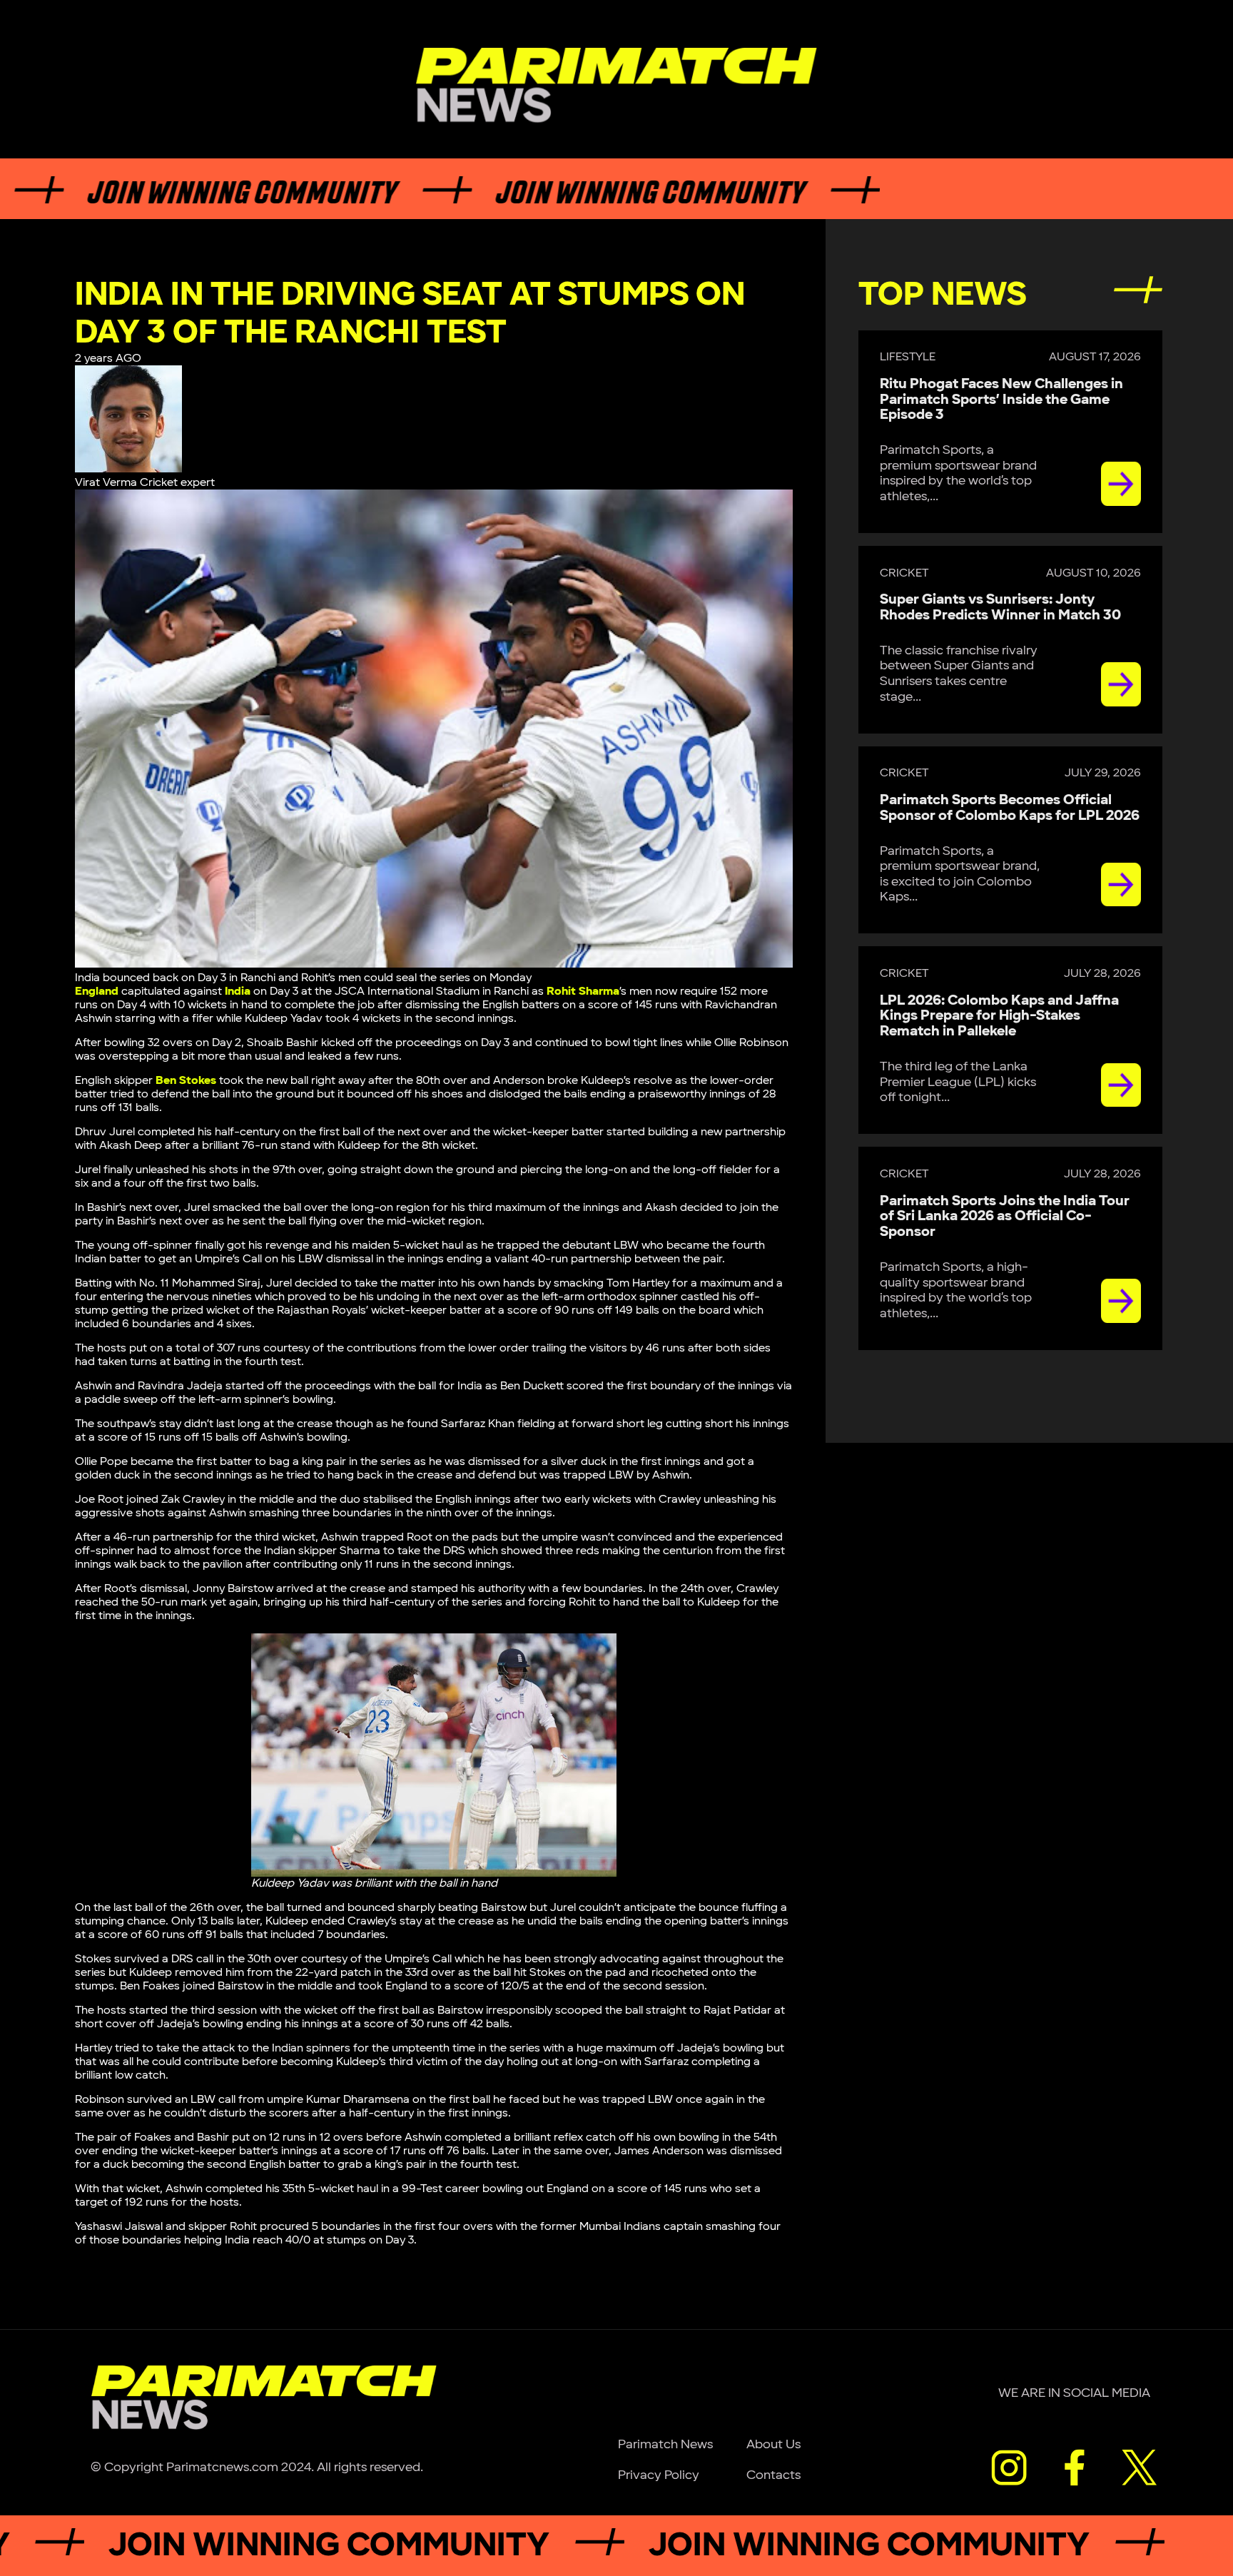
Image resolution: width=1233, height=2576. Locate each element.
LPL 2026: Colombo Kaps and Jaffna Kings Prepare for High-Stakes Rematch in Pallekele (999, 1016)
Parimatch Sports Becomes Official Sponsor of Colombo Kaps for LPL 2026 (1010, 808)
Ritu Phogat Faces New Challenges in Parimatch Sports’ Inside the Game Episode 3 (1001, 400)
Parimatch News (665, 2444)
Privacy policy (659, 2475)
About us (773, 2444)
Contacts (773, 2475)
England (97, 992)
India (238, 992)
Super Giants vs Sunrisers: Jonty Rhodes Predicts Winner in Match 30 (1000, 607)
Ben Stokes (186, 1081)
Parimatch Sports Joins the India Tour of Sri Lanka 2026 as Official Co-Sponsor (1005, 1217)
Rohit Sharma (583, 992)
